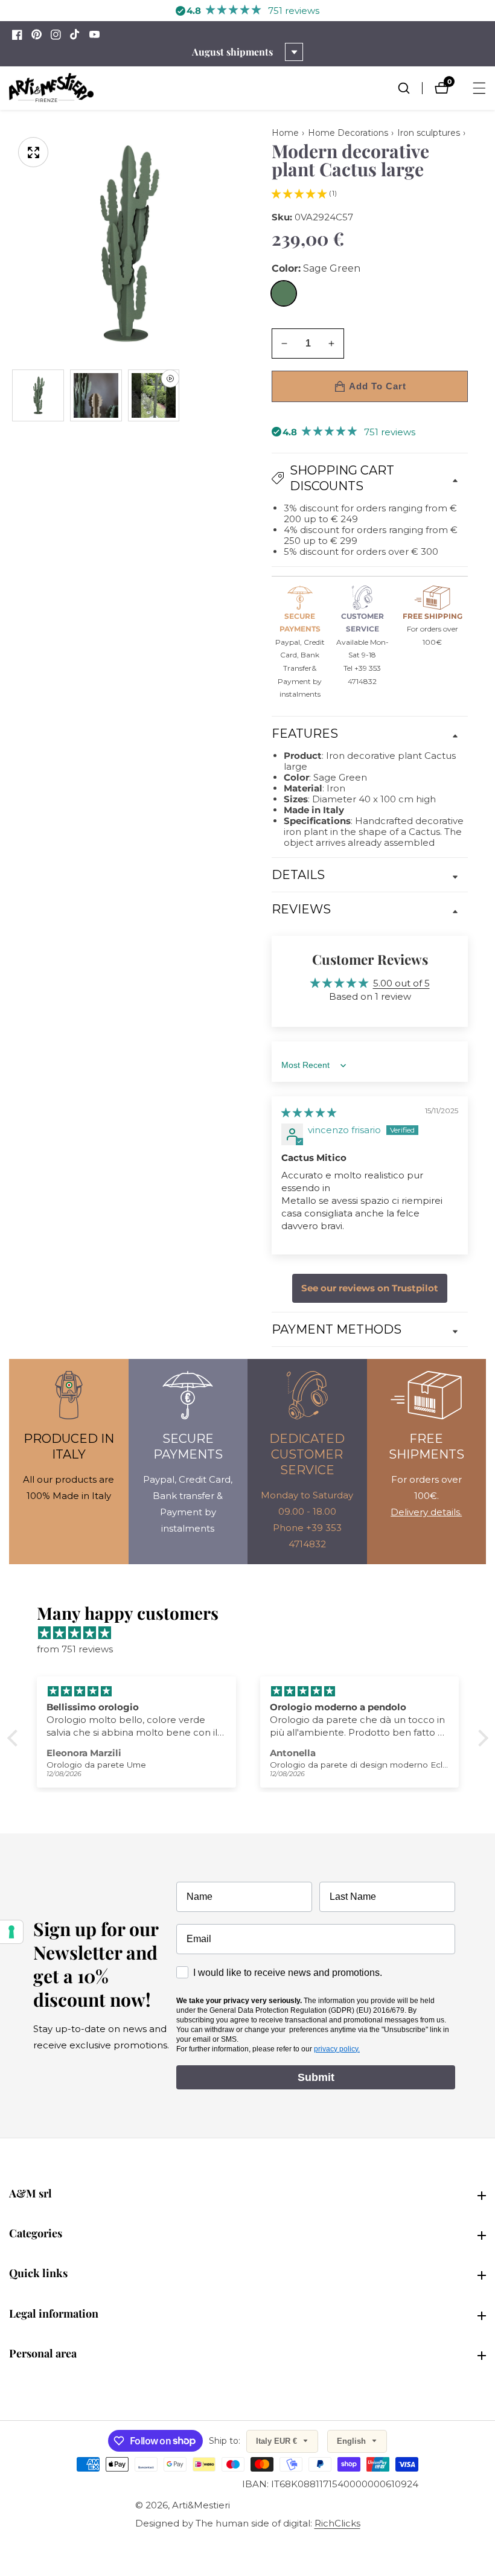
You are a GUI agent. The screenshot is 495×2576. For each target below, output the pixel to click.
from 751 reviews (75, 1649)
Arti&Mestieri (201, 2505)
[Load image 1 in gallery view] (38, 395)
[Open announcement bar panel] (294, 52)
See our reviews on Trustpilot (370, 1288)
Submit (316, 2077)
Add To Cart (378, 386)
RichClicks (337, 2523)
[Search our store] (410, 88)
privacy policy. (337, 2049)
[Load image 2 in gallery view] (96, 395)
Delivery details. (426, 1512)
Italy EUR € (278, 2441)
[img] (309, 1112)
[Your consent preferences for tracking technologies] (11, 1932)
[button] (299, 193)
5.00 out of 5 (401, 983)
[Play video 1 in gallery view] (154, 395)
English (353, 2441)
